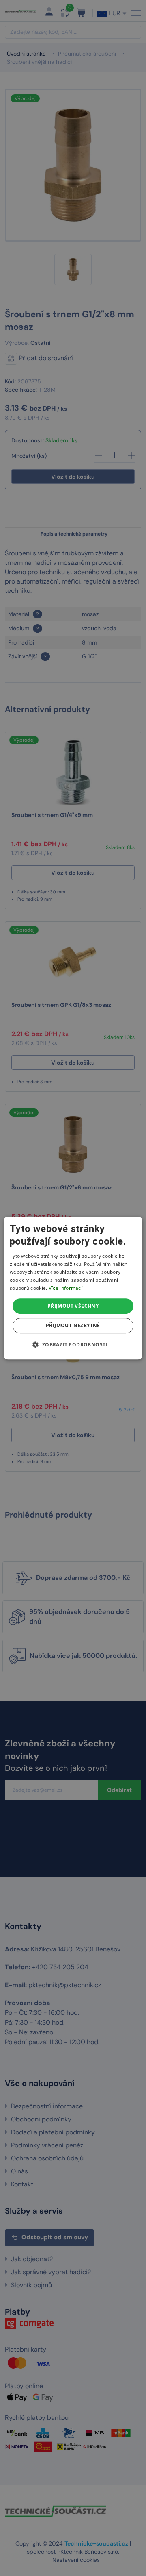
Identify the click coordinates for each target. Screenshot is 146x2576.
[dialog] (73, 1288)
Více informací (65, 1288)
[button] (73, 1344)
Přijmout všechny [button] (73, 1306)
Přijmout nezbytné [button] (73, 1325)
